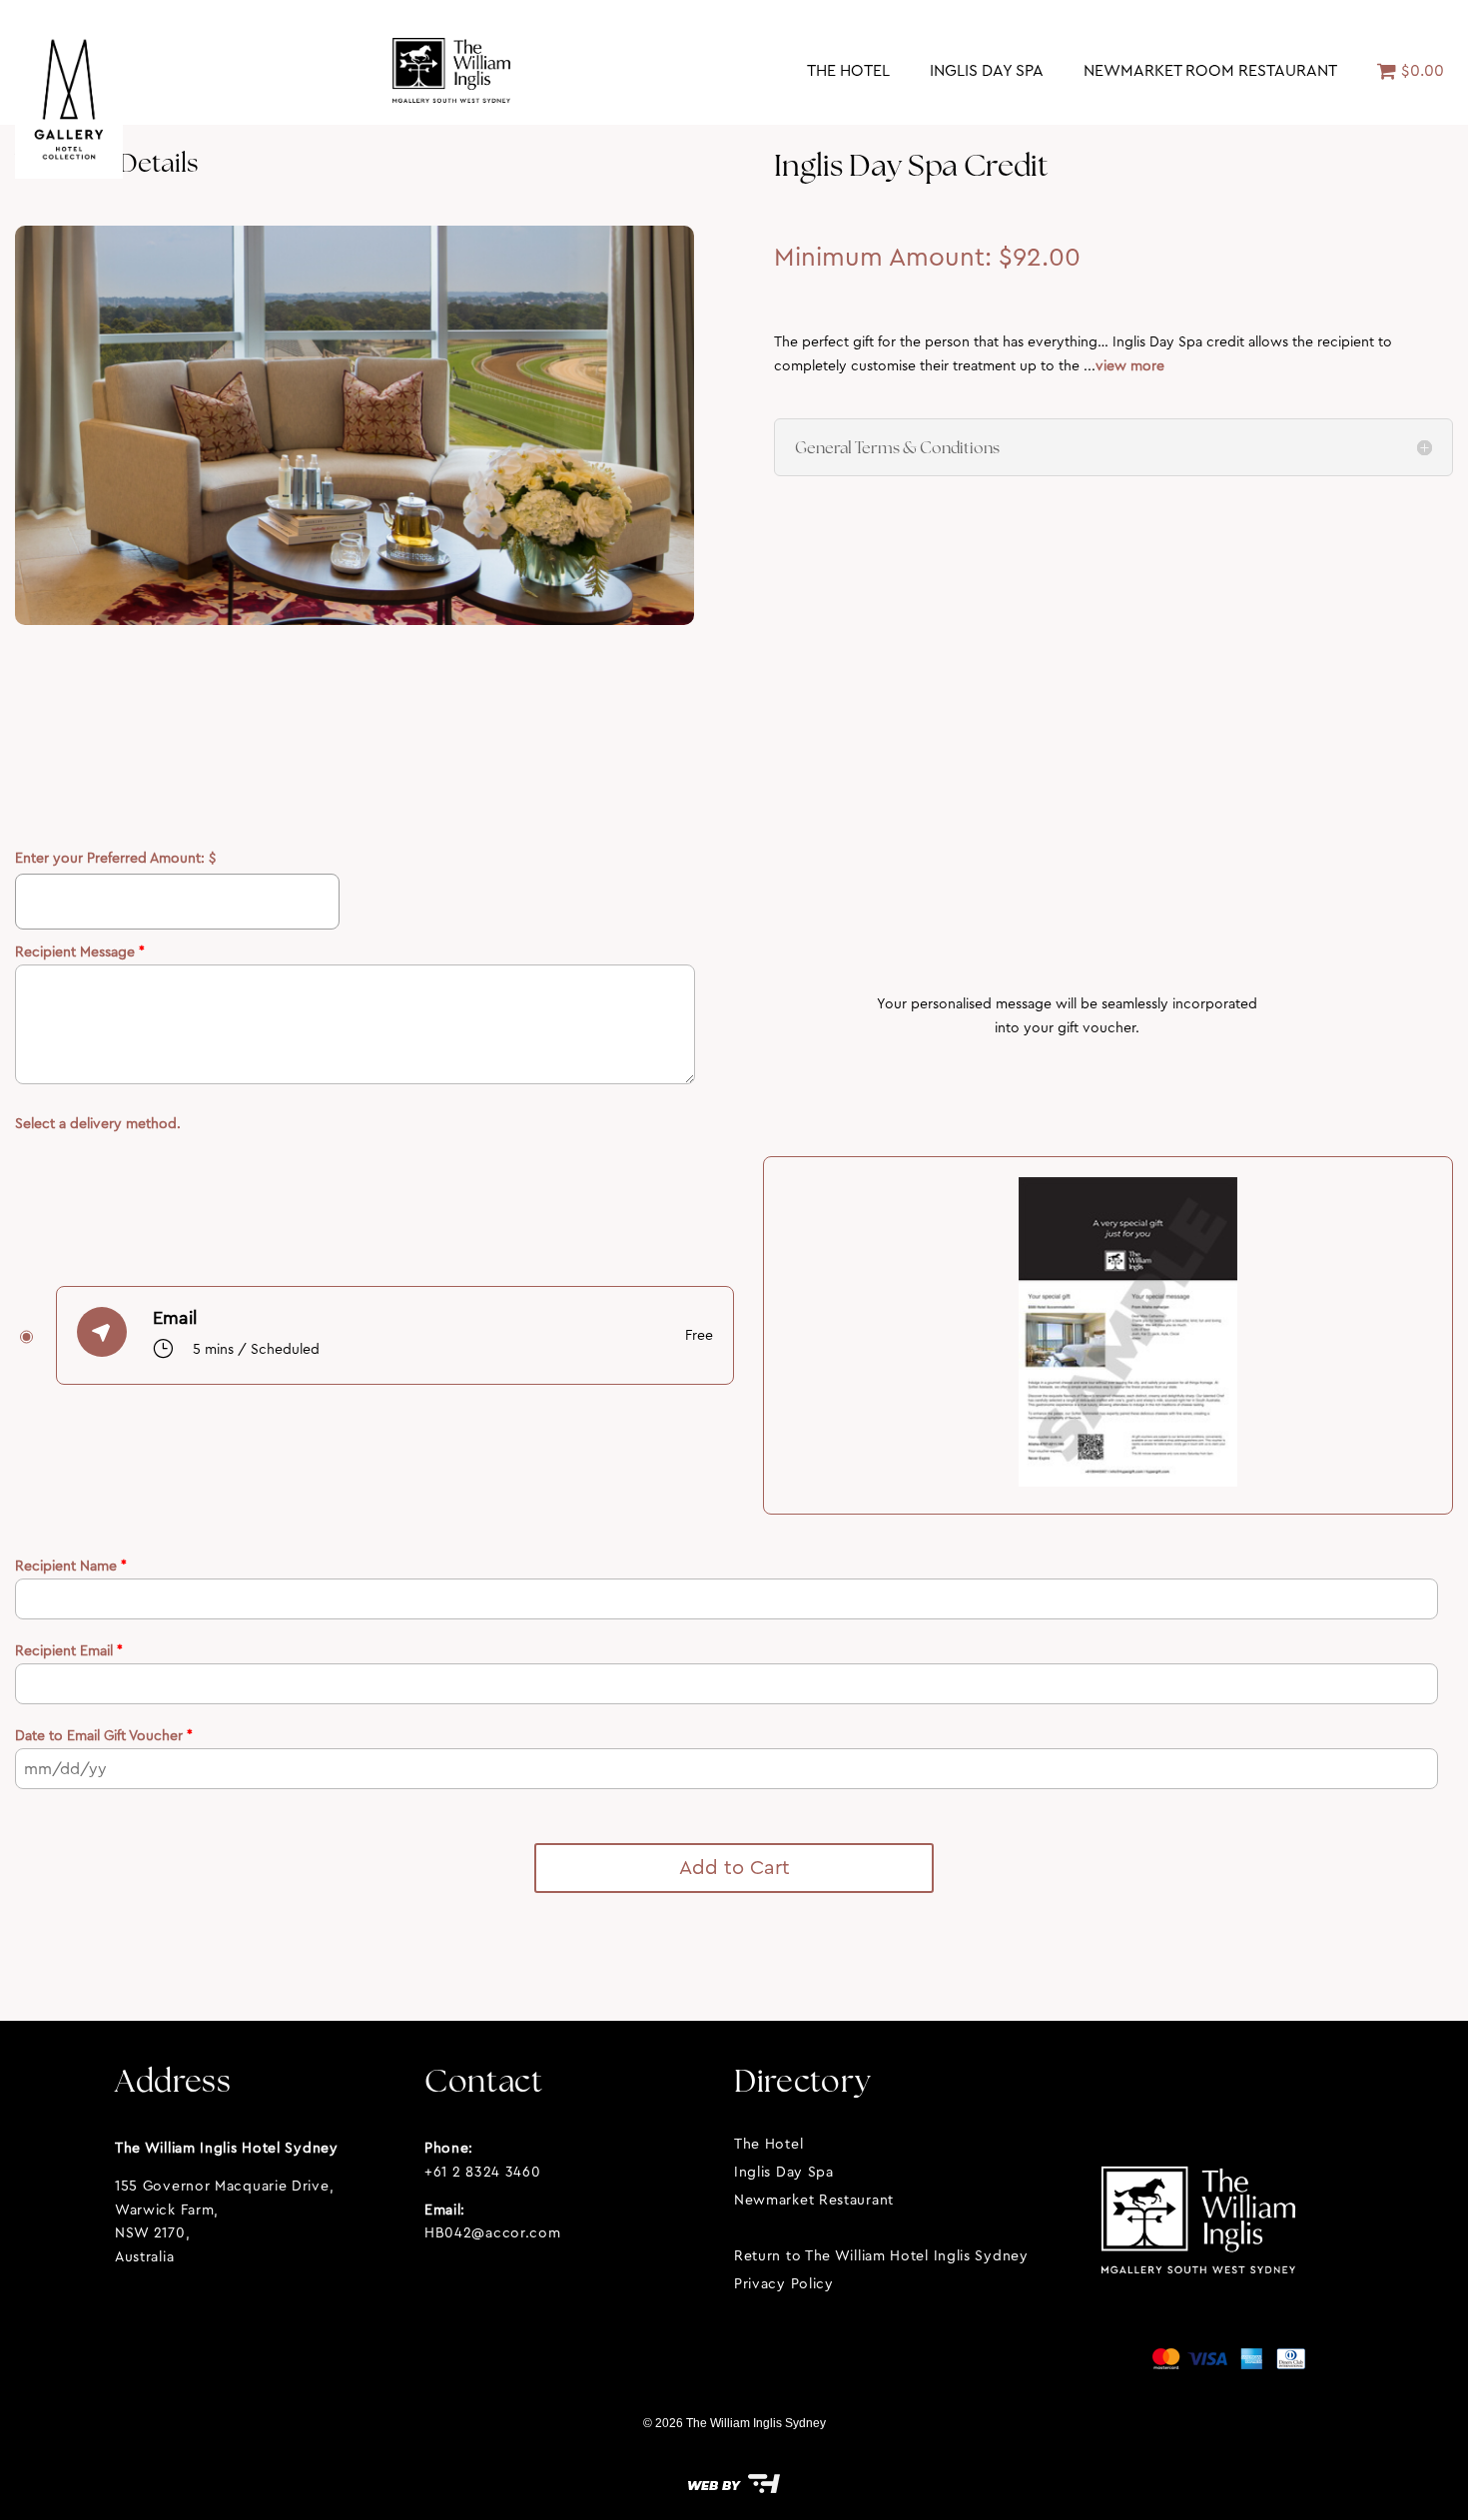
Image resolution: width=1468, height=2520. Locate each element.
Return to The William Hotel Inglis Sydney (881, 2255)
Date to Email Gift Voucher (104, 1735)
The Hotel (848, 70)
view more (1130, 365)
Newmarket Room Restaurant (1210, 70)
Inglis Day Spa (987, 70)
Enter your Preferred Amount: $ (116, 858)
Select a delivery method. (98, 1123)
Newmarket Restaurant (814, 2200)
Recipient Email (69, 1650)
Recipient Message (80, 951)
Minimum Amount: (886, 257)
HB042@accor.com (493, 2232)
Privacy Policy (784, 2283)
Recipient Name (71, 1566)
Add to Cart (734, 1868)
